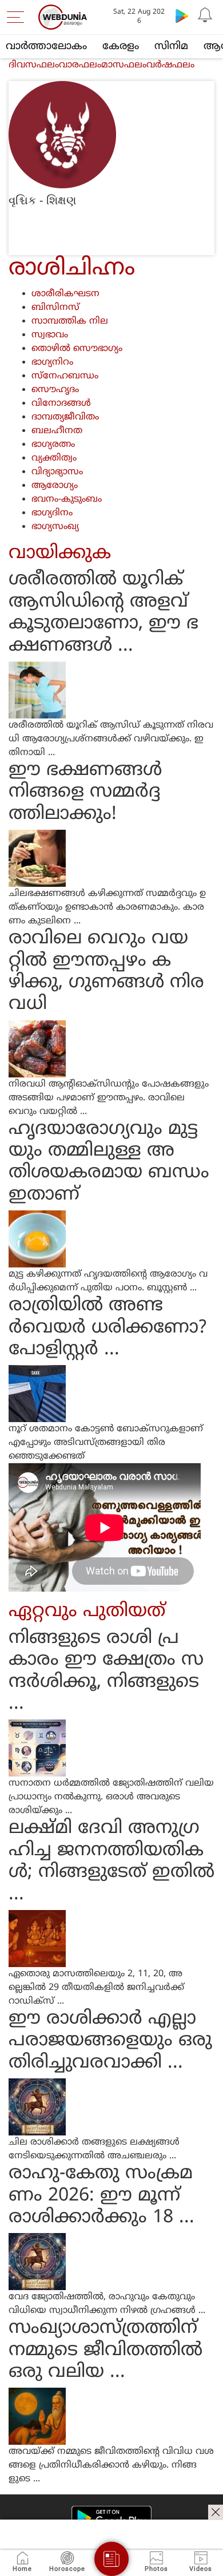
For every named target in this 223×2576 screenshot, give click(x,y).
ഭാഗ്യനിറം (52, 362)
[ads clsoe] (216, 2512)
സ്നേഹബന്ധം (65, 376)
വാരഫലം (80, 65)
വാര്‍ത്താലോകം (46, 47)
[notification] (205, 15)
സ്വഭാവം (50, 335)
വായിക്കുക (60, 554)
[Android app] (111, 2518)
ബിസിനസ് (55, 308)
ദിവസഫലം (34, 65)
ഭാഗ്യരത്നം (53, 445)
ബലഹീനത (57, 431)
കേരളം (121, 47)
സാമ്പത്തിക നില (70, 321)
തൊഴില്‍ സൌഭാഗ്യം (77, 349)
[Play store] (182, 15)
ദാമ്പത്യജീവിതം (65, 417)
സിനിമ (171, 47)
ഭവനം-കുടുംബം (67, 499)
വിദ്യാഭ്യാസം (57, 472)
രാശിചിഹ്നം (72, 269)
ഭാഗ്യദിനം (52, 513)
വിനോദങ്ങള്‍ (61, 403)
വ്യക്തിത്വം (54, 458)
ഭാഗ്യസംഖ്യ (55, 527)
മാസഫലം (124, 65)
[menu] (18, 17)
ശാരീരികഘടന (65, 294)
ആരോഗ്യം (55, 486)
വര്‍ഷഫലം (170, 65)
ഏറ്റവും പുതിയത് (87, 1612)
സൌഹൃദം (55, 390)
